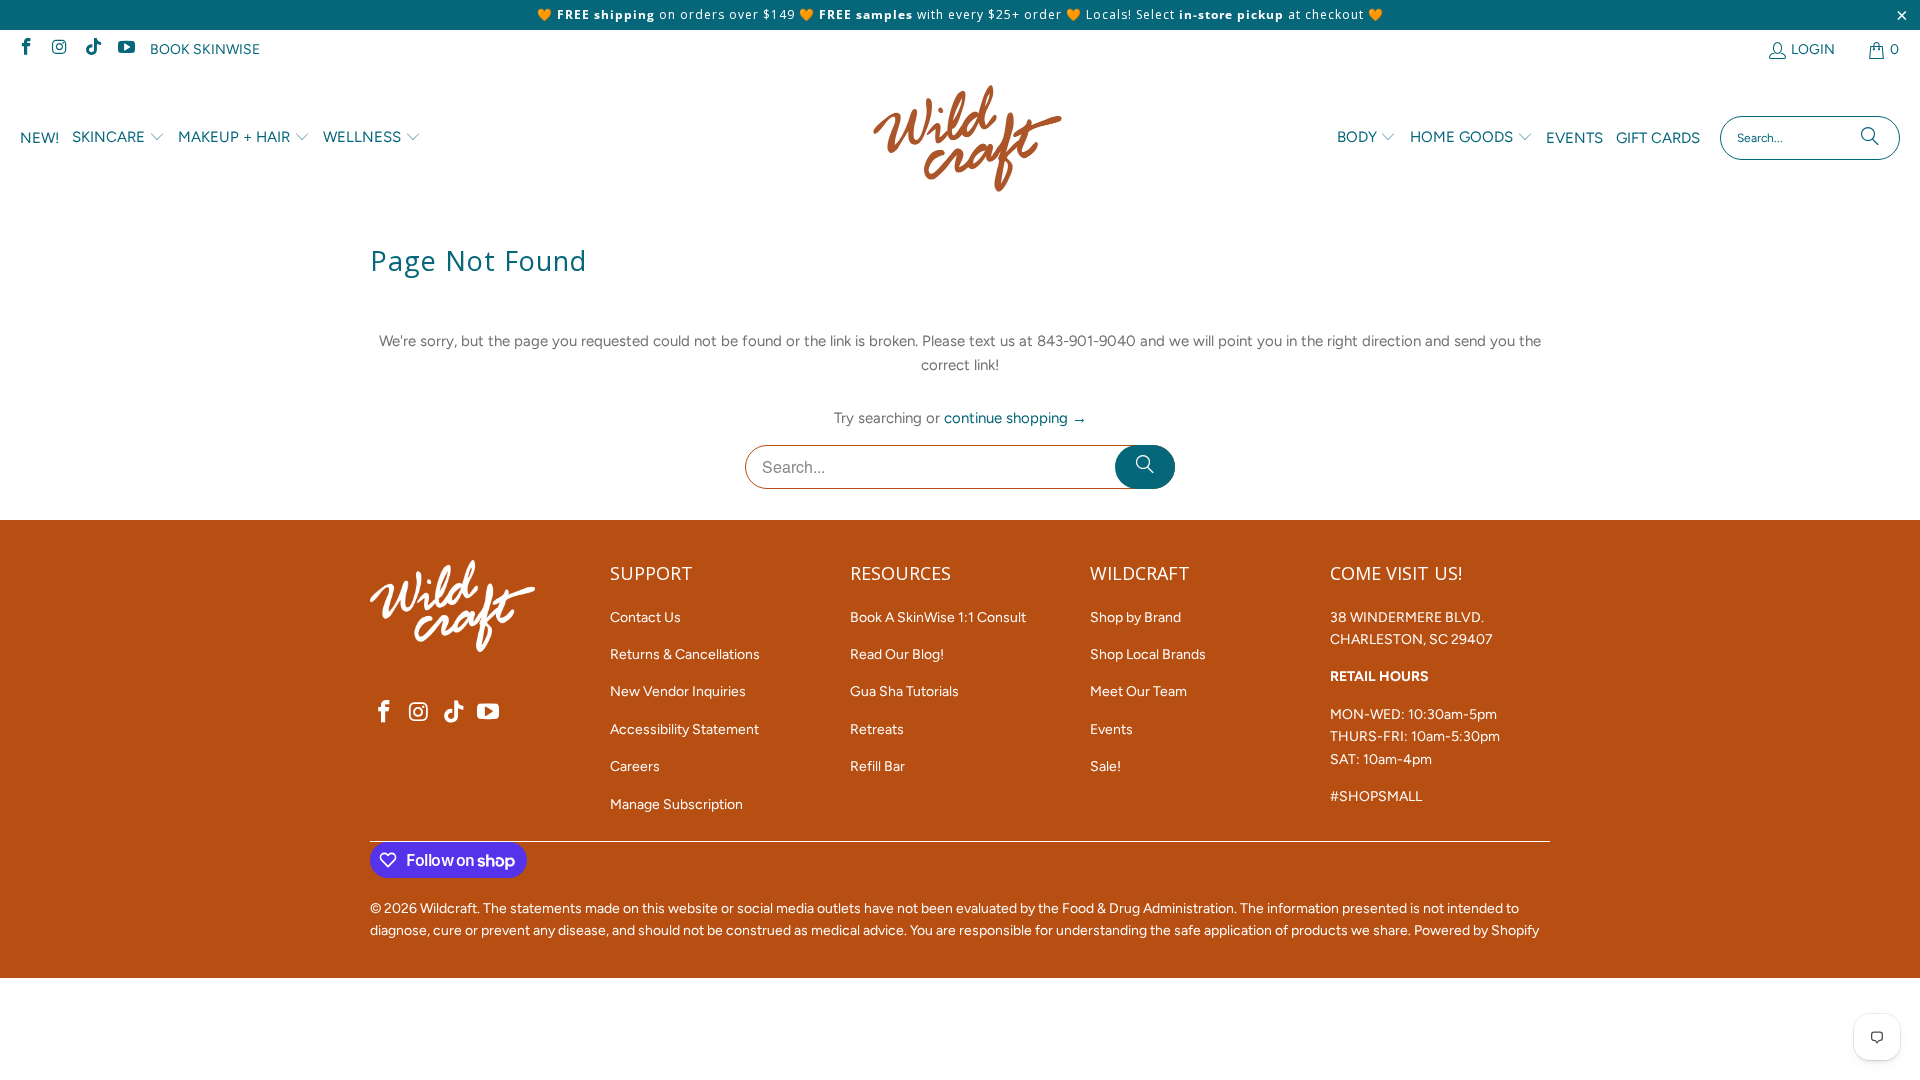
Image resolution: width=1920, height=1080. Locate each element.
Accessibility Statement (684, 729)
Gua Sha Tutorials (904, 691)
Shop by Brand (1135, 617)
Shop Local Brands (1148, 654)
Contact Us (645, 617)
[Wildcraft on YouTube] (126, 49)
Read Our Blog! (897, 654)
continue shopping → (1015, 418)
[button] (118, 138)
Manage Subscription (676, 804)
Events (1111, 729)
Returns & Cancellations (685, 654)
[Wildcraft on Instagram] (59, 49)
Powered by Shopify (1476, 930)
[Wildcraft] (967, 138)
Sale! (1105, 766)
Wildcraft (448, 908)
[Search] (1870, 138)
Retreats (877, 729)
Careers (635, 766)
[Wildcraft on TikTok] (92, 49)
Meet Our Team (1138, 691)
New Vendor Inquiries (678, 691)
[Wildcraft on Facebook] (25, 49)
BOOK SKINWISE (205, 49)
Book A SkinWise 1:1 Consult (938, 617)
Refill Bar (877, 766)
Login (1813, 49)
